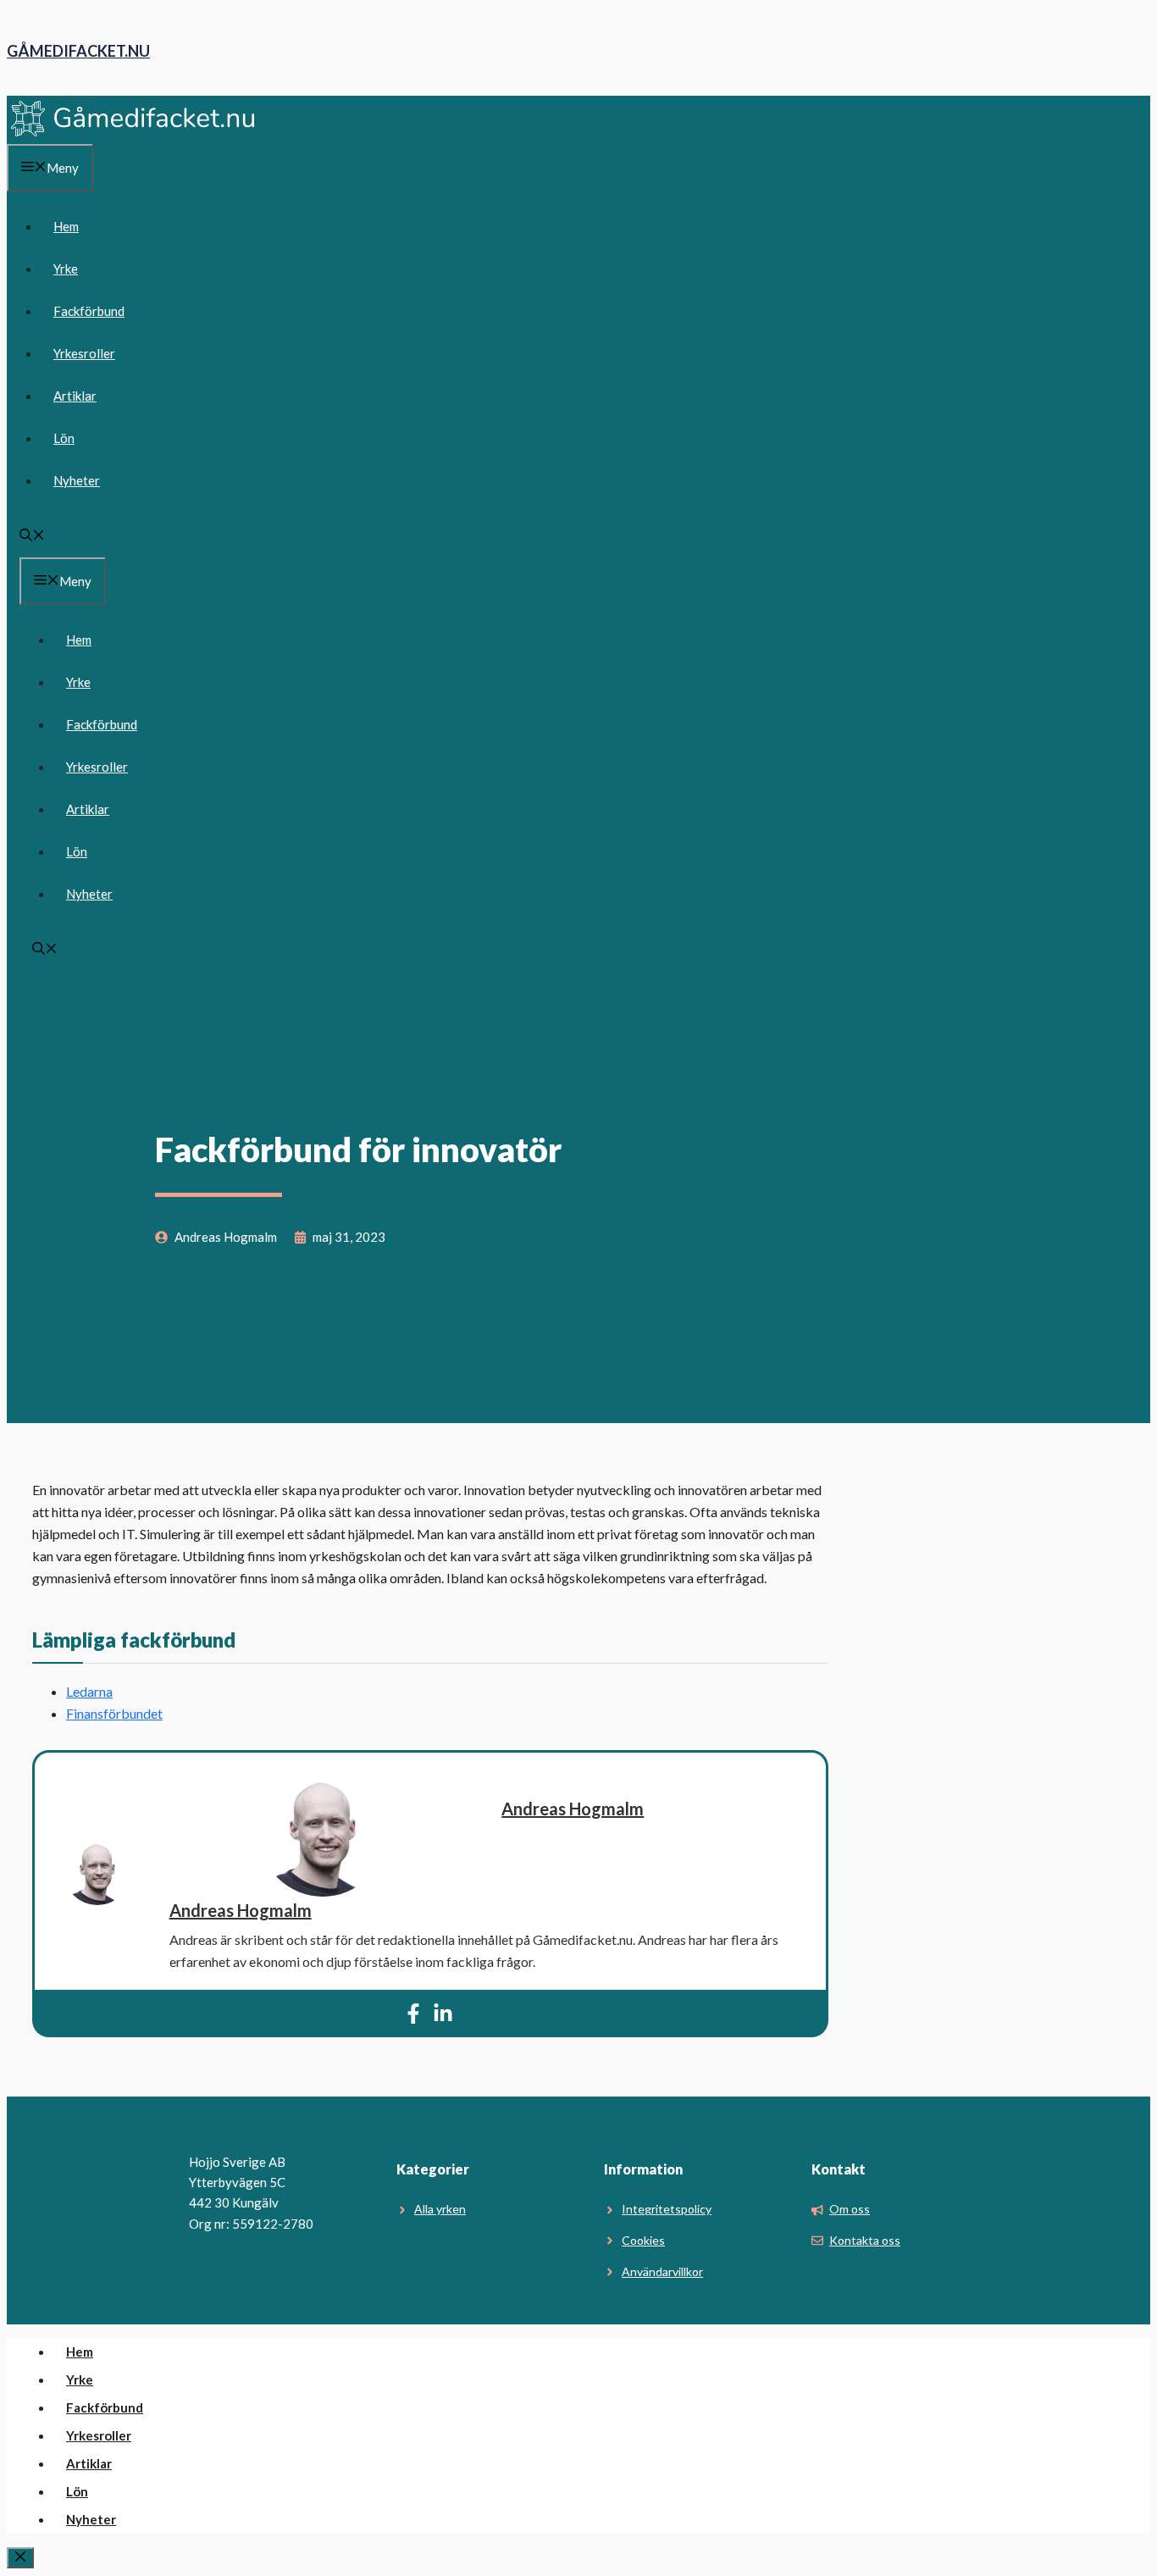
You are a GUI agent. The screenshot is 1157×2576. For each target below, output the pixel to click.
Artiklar (75, 396)
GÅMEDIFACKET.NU (78, 51)
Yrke (66, 269)
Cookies (643, 2240)
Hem (66, 226)
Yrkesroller (84, 353)
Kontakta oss (865, 2240)
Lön (64, 438)
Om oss (850, 2209)
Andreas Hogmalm (573, 1809)
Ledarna (89, 1691)
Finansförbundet (114, 1713)
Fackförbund (89, 311)
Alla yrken (440, 2209)
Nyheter (77, 480)
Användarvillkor (662, 2271)
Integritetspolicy (667, 2209)
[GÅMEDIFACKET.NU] (134, 133)
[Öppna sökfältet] (32, 536)
